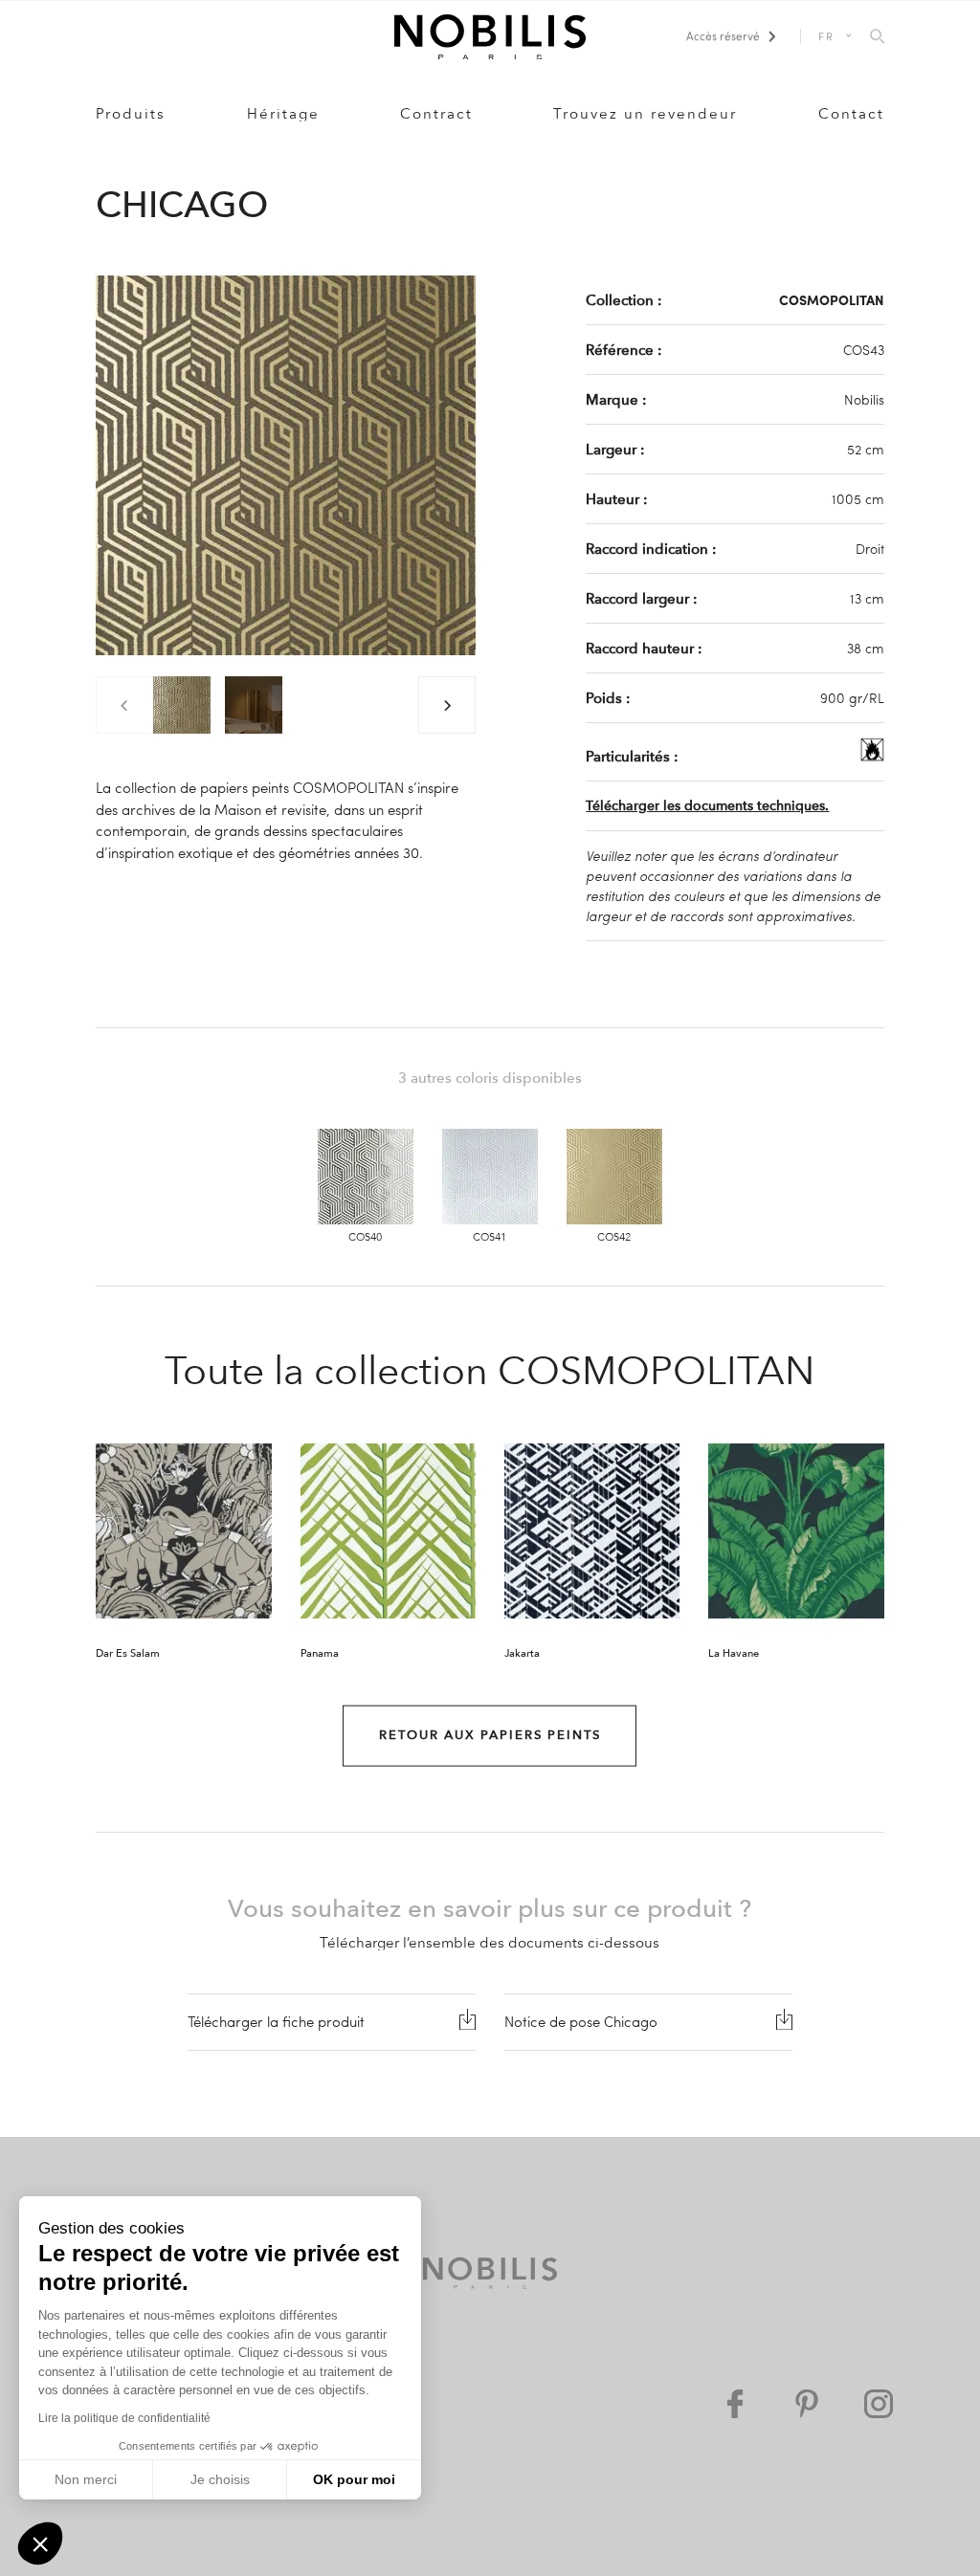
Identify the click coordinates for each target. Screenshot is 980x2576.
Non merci (86, 2479)
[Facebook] (735, 2404)
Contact (851, 114)
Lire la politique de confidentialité (124, 2418)
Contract (436, 114)
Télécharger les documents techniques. (707, 806)
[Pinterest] (807, 2404)
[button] (40, 2543)
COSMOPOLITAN (832, 299)
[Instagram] (879, 2404)
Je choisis (220, 2479)
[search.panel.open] (877, 37)
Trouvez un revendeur (645, 114)
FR (827, 36)
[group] (182, 705)
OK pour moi (354, 2479)
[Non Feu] (872, 756)
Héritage (283, 114)
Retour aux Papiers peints (490, 1735)
